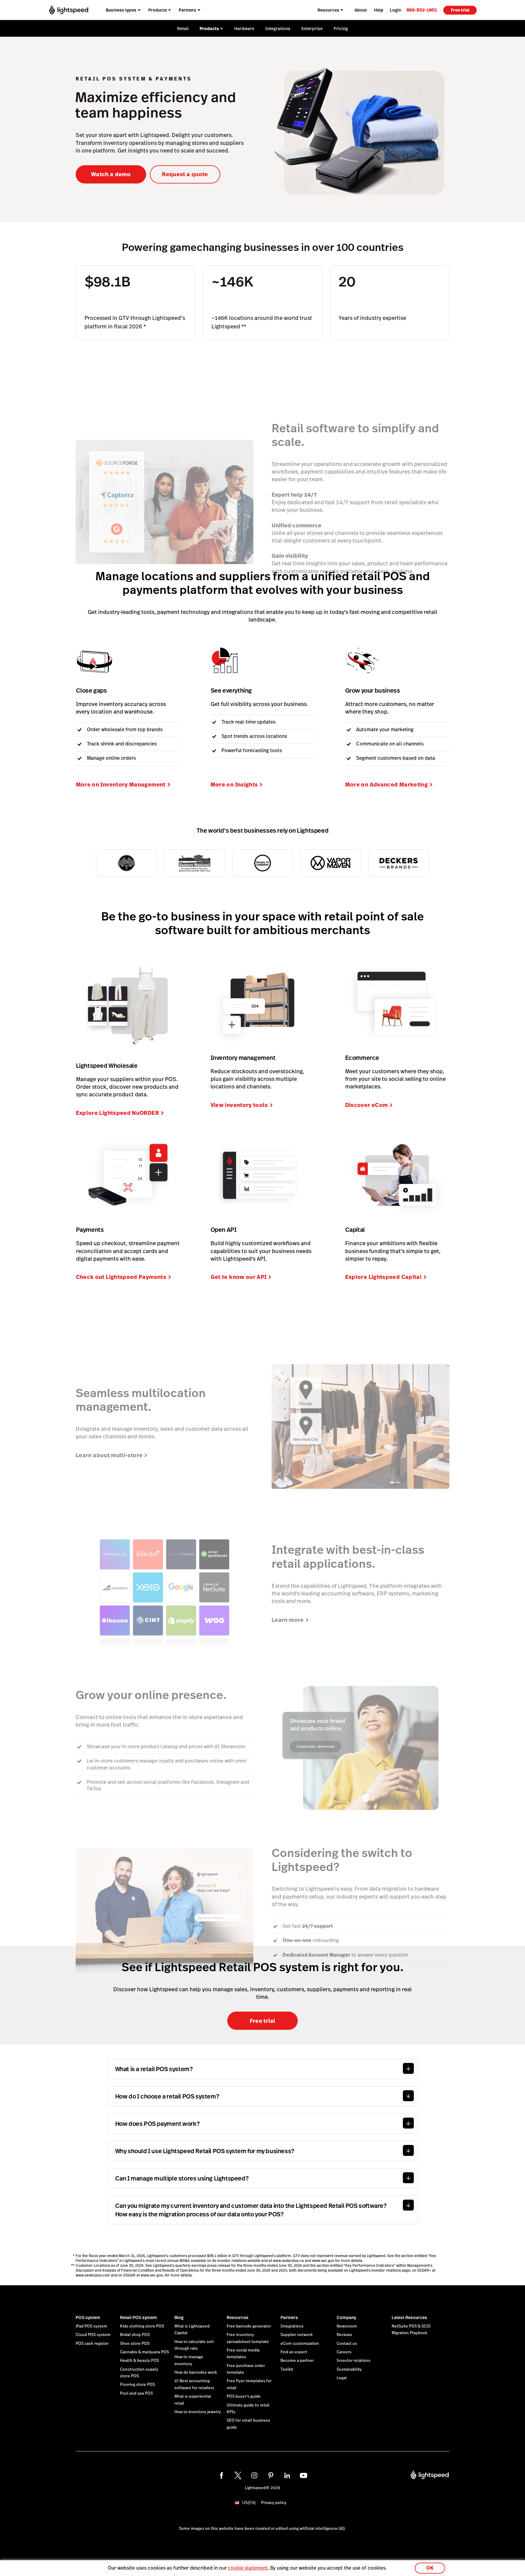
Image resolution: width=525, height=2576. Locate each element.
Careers (344, 2352)
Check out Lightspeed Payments (121, 1277)
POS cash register (92, 2344)
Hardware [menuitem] (244, 29)
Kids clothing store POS (142, 2326)
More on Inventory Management (121, 784)
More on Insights (234, 784)
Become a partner (297, 2361)
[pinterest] (271, 2475)
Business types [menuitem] (121, 10)
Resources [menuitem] (328, 10)
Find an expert (294, 2352)
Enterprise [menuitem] (312, 29)
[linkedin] (287, 2475)
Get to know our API (239, 1277)
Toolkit (287, 2369)
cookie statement (248, 2568)
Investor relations (353, 2361)
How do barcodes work (196, 2372)
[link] (422, 10)
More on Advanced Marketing (386, 784)
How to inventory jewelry (198, 2412)
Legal (342, 2378)
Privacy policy (274, 2503)
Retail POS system (139, 2317)
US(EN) (249, 2503)
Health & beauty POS (139, 2361)
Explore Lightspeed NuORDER (117, 1113)
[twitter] (238, 2475)
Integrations (292, 2326)
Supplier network (297, 2335)
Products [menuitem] (158, 10)
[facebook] (221, 2475)
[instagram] (254, 2475)
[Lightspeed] (69, 10)
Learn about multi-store (109, 1455)
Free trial (460, 10)
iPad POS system (91, 2326)
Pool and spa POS (136, 2393)
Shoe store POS (135, 2344)
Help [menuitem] (379, 10)
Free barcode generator (249, 2326)
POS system (88, 2317)
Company (346, 2317)
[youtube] (304, 2475)
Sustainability (349, 2369)
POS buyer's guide (244, 2396)
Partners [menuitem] (187, 10)
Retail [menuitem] (183, 29)
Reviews (344, 2335)
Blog (179, 2317)
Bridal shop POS (135, 2335)
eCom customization (300, 2344)
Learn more (288, 1620)
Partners (289, 2317)
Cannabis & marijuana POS (144, 2352)
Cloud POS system (93, 2335)
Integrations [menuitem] (278, 29)
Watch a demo (111, 174)
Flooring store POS (137, 2385)
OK (430, 2568)
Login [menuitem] (395, 10)
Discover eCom (367, 1105)
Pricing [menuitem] (341, 29)
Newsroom (347, 2326)
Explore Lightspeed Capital (383, 1277)
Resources (238, 2317)
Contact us (347, 2344)
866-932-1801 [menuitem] (422, 10)
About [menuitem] (361, 10)
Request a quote (185, 174)
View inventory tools (239, 1105)
